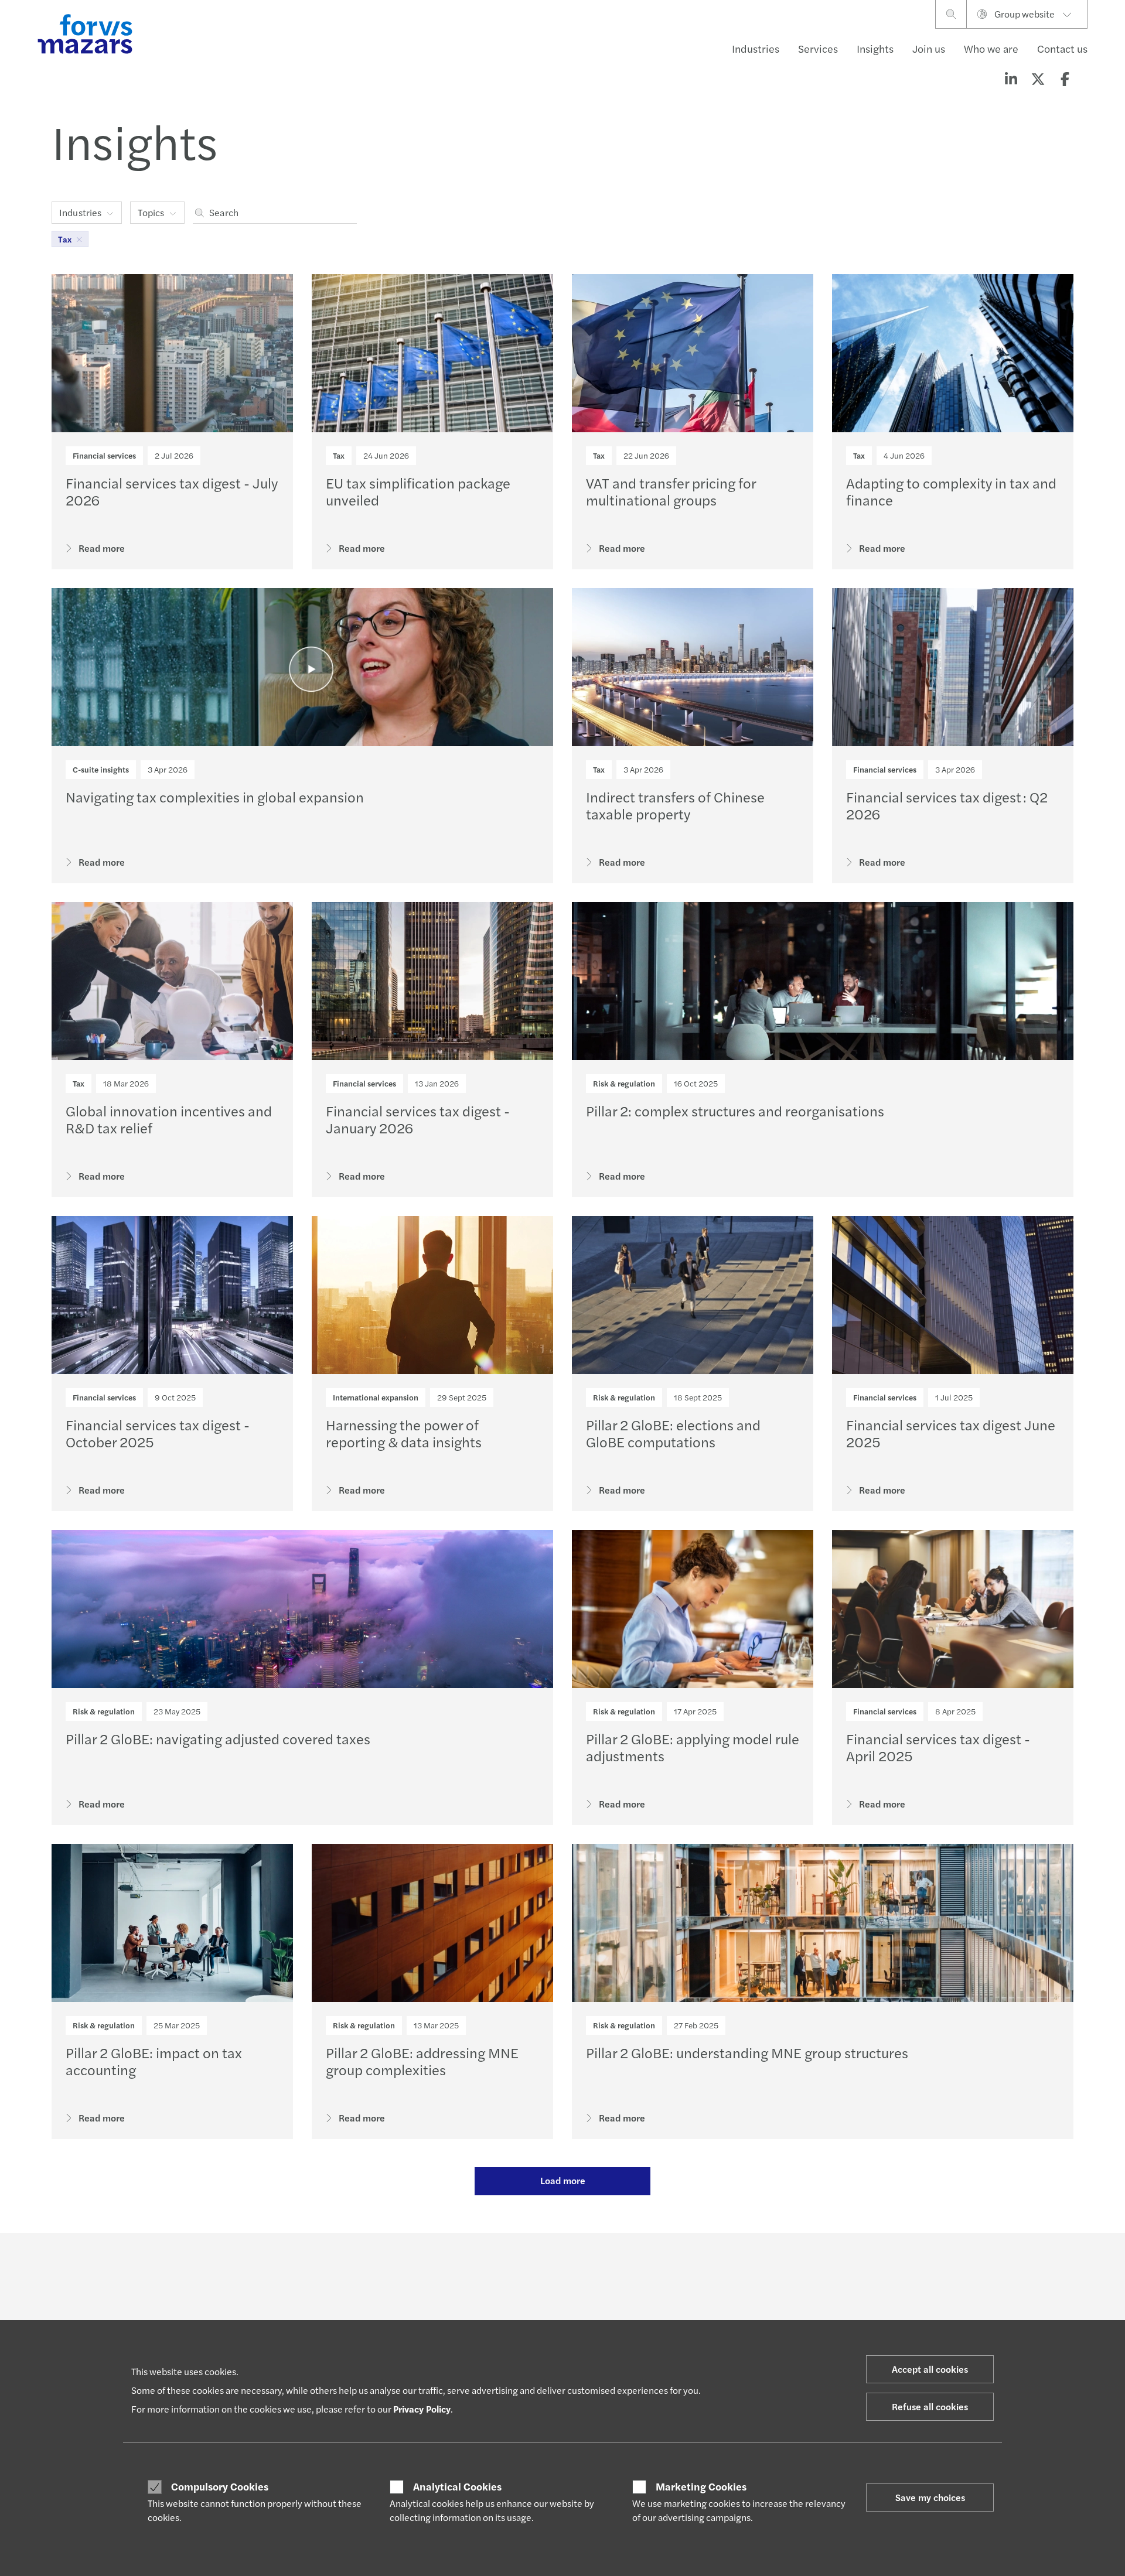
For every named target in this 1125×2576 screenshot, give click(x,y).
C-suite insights (101, 769)
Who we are (991, 48)
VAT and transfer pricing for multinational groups (671, 491)
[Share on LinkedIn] (1011, 78)
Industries (756, 48)
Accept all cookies (930, 2369)
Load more (563, 2180)
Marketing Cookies (701, 2486)
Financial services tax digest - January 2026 (418, 1119)
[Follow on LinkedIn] (562, 2265)
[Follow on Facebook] (645, 2265)
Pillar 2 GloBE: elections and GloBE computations (673, 1433)
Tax (339, 455)
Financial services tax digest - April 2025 (938, 1747)
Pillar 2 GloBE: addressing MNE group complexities (422, 2061)
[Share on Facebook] (1065, 78)
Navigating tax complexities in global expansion (215, 797)
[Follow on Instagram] (617, 2265)
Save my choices (930, 2497)
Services (818, 48)
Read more (102, 548)
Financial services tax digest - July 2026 (172, 491)
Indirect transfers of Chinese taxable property (675, 805)
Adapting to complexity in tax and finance (951, 491)
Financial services (104, 455)
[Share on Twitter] (1038, 78)
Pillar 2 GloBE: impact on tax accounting (154, 2061)
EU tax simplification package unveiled (418, 491)
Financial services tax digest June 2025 (951, 1433)
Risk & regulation (624, 1083)
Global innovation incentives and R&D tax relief (169, 1119)
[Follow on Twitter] (590, 2265)
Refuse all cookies (930, 2406)
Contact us (1062, 48)
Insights (875, 48)
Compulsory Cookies (220, 2486)
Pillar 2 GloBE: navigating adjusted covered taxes (218, 1738)
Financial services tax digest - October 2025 (158, 1433)
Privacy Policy (422, 2409)
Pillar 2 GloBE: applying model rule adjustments (693, 1747)
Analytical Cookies (457, 2486)
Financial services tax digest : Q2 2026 (947, 805)
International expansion (376, 1397)
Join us (929, 48)
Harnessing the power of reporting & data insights (404, 1433)
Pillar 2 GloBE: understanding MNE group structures (747, 2052)
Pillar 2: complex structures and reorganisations (735, 1111)
